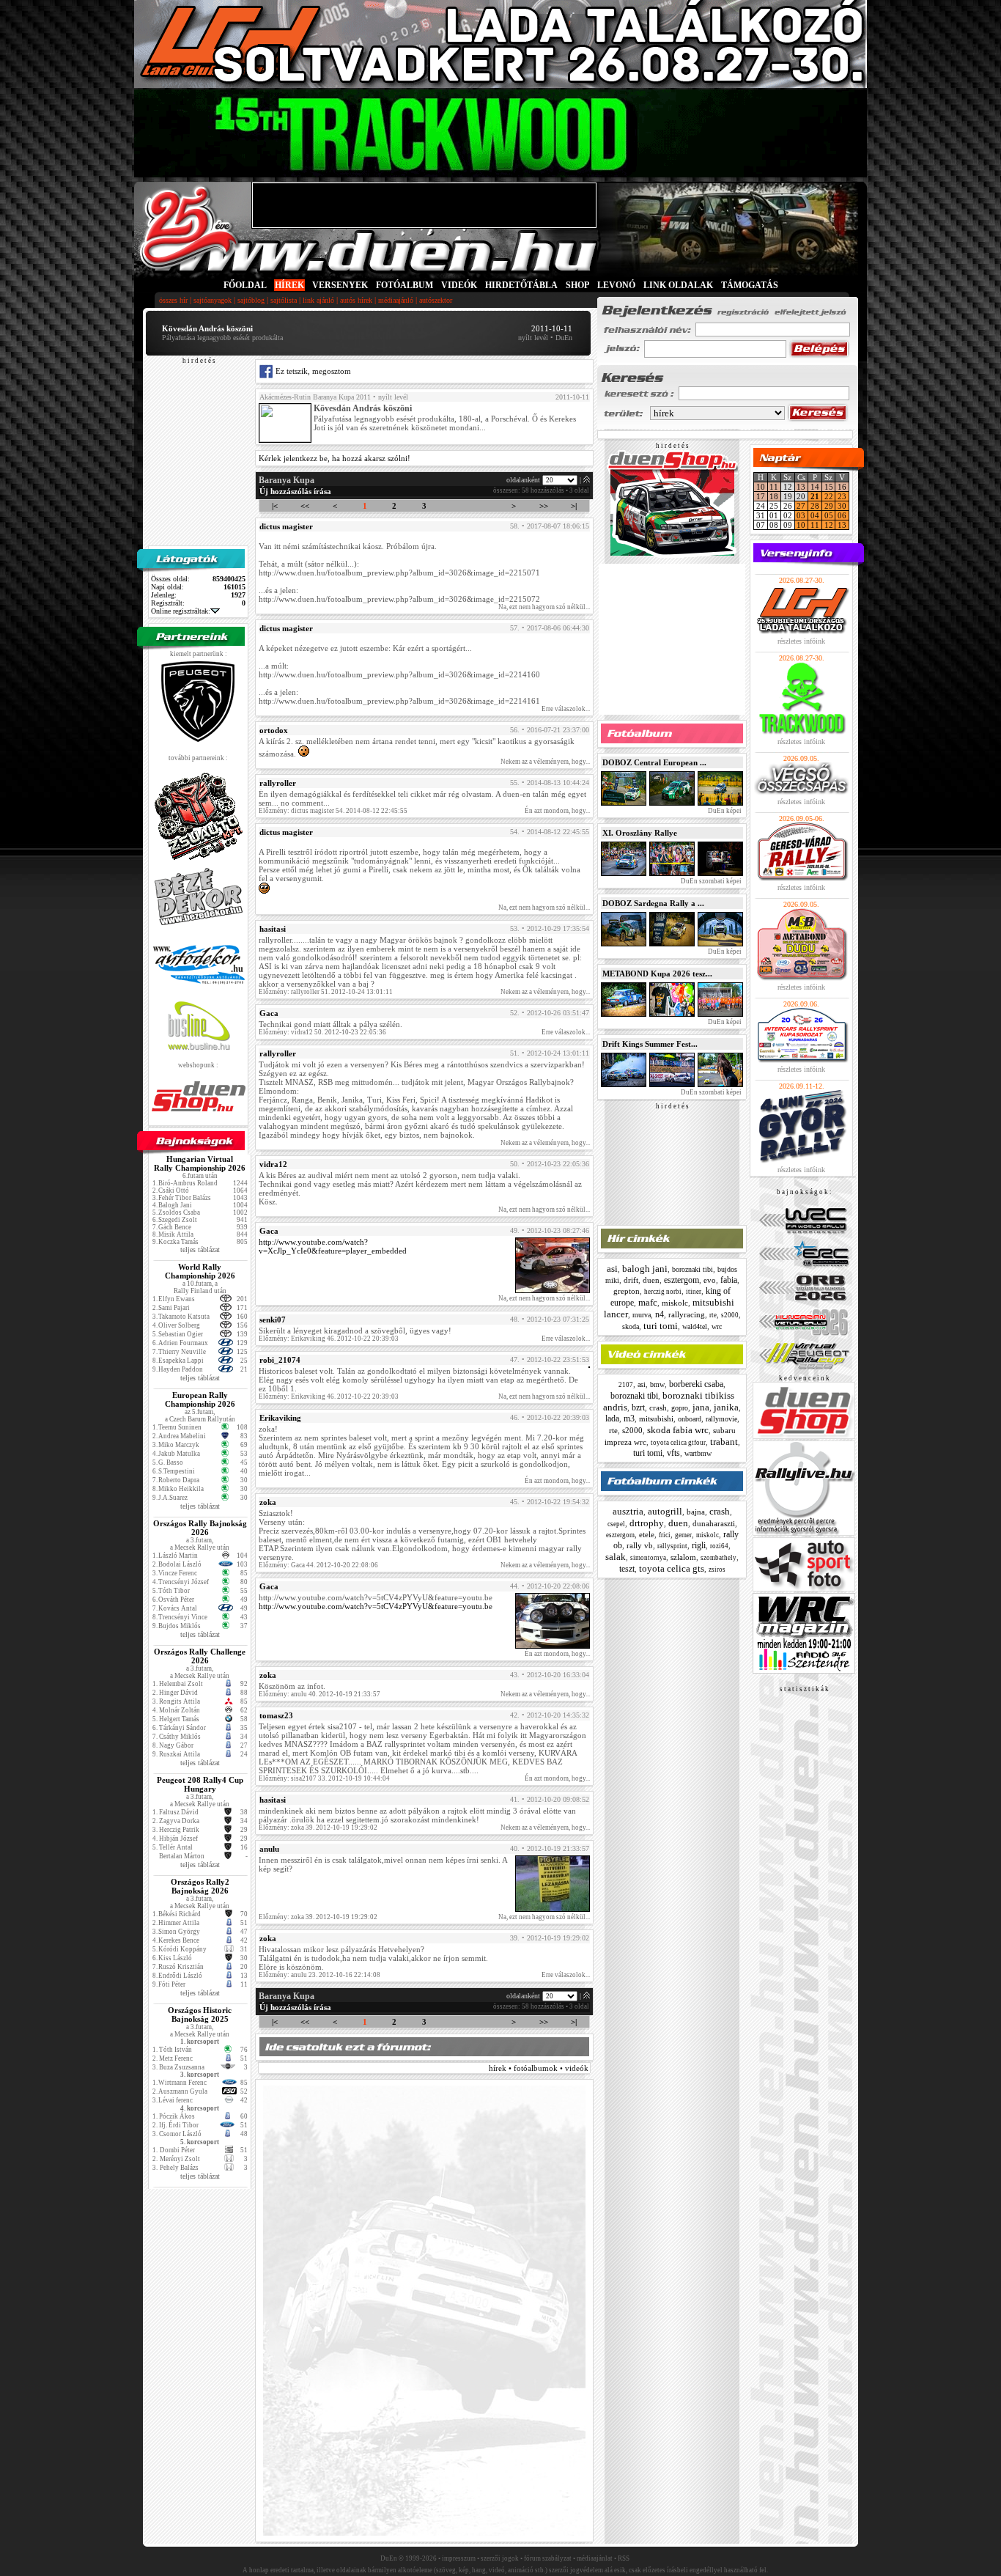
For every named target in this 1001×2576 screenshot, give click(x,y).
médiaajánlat (595, 2558)
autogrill (665, 1511)
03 (801, 515)
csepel (616, 1524)
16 (842, 487)
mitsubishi (656, 1418)
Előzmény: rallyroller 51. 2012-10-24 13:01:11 (326, 992)
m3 (629, 1418)
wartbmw (698, 1453)
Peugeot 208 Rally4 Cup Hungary (200, 1784)
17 (761, 496)
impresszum (459, 2558)
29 (829, 506)
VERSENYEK (340, 285)
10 (761, 487)
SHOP (577, 285)
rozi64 (719, 1546)
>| (574, 506)
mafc (648, 1302)
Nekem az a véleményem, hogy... (545, 762)
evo (710, 1280)
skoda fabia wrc (678, 1430)
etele (647, 1534)
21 (815, 496)
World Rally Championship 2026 (200, 1271)
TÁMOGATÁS (750, 285)
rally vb (640, 1545)
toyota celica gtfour (678, 1443)
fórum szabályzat (548, 2558)
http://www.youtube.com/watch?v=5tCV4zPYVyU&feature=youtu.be (376, 1606)
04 (815, 515)
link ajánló (318, 300)
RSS (624, 2558)
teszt (627, 1569)
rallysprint (672, 1546)
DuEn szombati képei (710, 881)
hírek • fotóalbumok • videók (539, 2068)
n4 (660, 1314)
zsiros (717, 1569)
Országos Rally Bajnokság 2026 (200, 1528)
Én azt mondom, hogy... (557, 811)
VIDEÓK (459, 285)
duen (651, 1280)
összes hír (173, 300)
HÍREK (289, 285)
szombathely (719, 1558)
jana (701, 1407)
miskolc (675, 1303)
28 (815, 506)
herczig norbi (663, 1292)
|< (275, 506)
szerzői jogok (500, 2558)
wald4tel (695, 1326)
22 (829, 496)
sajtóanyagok (213, 300)
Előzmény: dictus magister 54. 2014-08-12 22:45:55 (333, 811)
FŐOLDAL (245, 285)
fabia (729, 1280)
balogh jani (645, 1269)
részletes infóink (801, 641)
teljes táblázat (200, 1250)
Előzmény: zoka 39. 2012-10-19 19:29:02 (318, 1828)
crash (658, 1407)
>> (544, 506)
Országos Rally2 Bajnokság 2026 (200, 1886)
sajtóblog (251, 300)
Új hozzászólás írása (295, 491)
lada (612, 1418)
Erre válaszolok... (566, 709)
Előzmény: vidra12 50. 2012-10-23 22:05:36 (322, 1032)
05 (829, 515)
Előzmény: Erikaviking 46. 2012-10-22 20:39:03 (329, 1339)
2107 (626, 1385)
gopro (680, 1408)
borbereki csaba (696, 1384)
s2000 (730, 1315)
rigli (699, 1545)
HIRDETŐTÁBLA (521, 285)
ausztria (628, 1511)
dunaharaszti (714, 1523)
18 (774, 496)
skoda (631, 1326)
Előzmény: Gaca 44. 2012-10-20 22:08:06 (318, 1565)
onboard (690, 1419)
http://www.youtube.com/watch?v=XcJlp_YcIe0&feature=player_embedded (333, 1246)
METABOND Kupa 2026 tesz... (657, 974)
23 (842, 496)
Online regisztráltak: (181, 611)
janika (726, 1407)
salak (616, 1557)
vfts (673, 1453)
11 (774, 487)
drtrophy (647, 1523)
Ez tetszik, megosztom (312, 371)
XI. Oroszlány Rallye (640, 833)
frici (665, 1535)
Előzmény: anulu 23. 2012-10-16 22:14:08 (319, 1975)
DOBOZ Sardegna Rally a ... (653, 903)
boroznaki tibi (692, 1269)
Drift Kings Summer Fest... (650, 1044)
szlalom (683, 1557)
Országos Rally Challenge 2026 (200, 1656)
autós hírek (356, 300)
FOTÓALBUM (405, 285)
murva (642, 1315)
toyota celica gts (672, 1568)
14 (815, 487)
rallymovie (721, 1419)
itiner (694, 1292)
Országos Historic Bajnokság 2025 (200, 2014)
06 (842, 515)
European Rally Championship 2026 (200, 1399)
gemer (683, 1535)
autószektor (436, 300)
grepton (627, 1291)
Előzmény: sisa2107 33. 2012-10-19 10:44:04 (324, 1778)
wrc (717, 1326)
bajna (696, 1512)
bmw (657, 1384)
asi (612, 1269)
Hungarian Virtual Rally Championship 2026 (200, 1163)
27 (801, 506)
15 (829, 487)
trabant (724, 1442)
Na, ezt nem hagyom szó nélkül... (544, 607)
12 (829, 525)
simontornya (648, 1558)
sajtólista (284, 300)
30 (842, 506)
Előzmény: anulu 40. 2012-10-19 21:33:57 (319, 1694)
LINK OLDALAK (678, 285)
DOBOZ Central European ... (654, 762)
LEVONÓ (617, 285)
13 (801, 487)
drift (631, 1280)
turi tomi (661, 1326)
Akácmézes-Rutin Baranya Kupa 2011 (315, 397)
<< (305, 506)
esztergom (682, 1280)
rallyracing (687, 1314)
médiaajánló (396, 300)
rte (713, 1315)
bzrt (638, 1407)
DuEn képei (724, 811)
